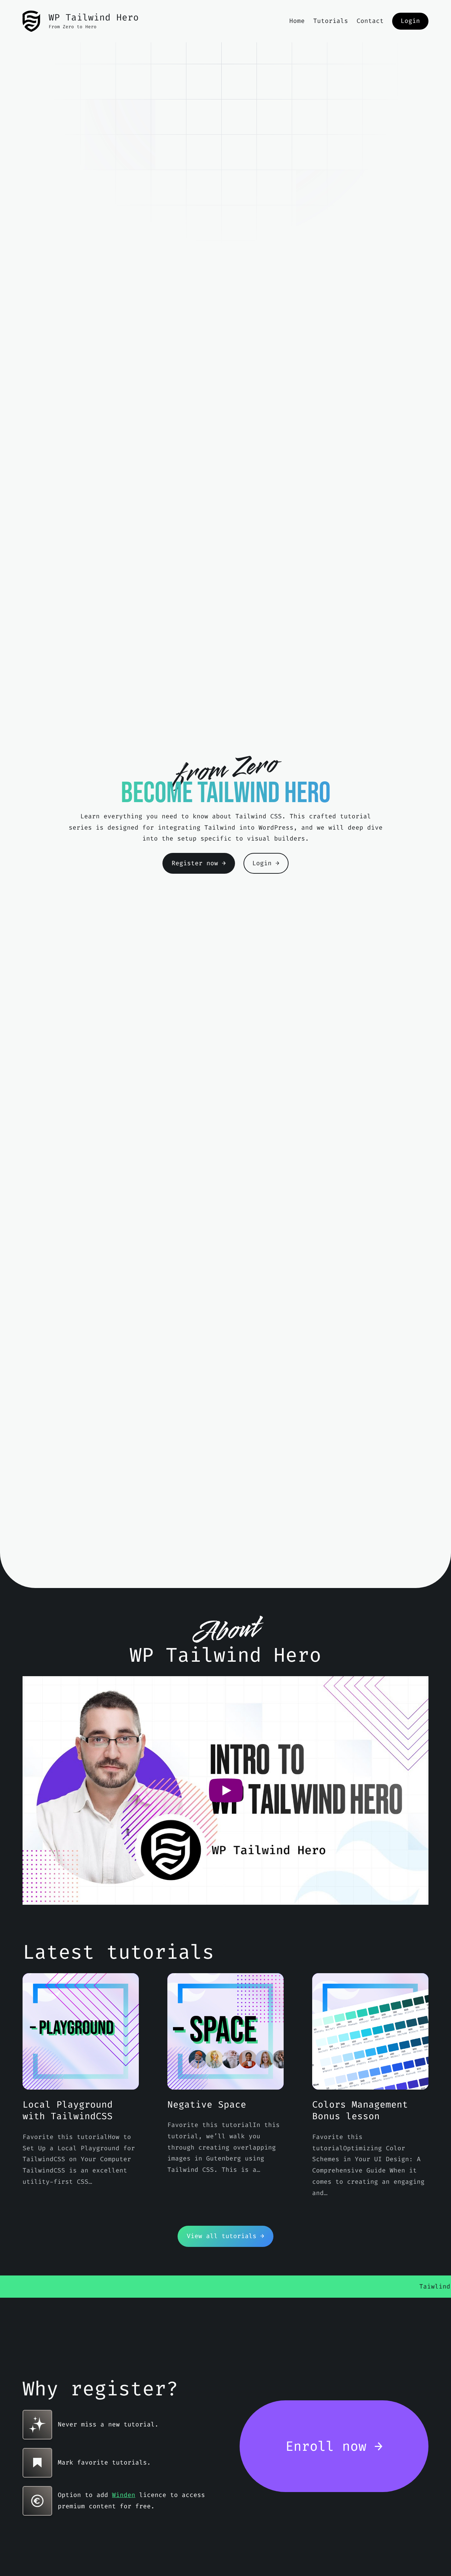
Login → (266, 863)
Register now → (199, 863)
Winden (124, 2495)
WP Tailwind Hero (94, 17)
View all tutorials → (225, 2236)
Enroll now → (334, 2446)
